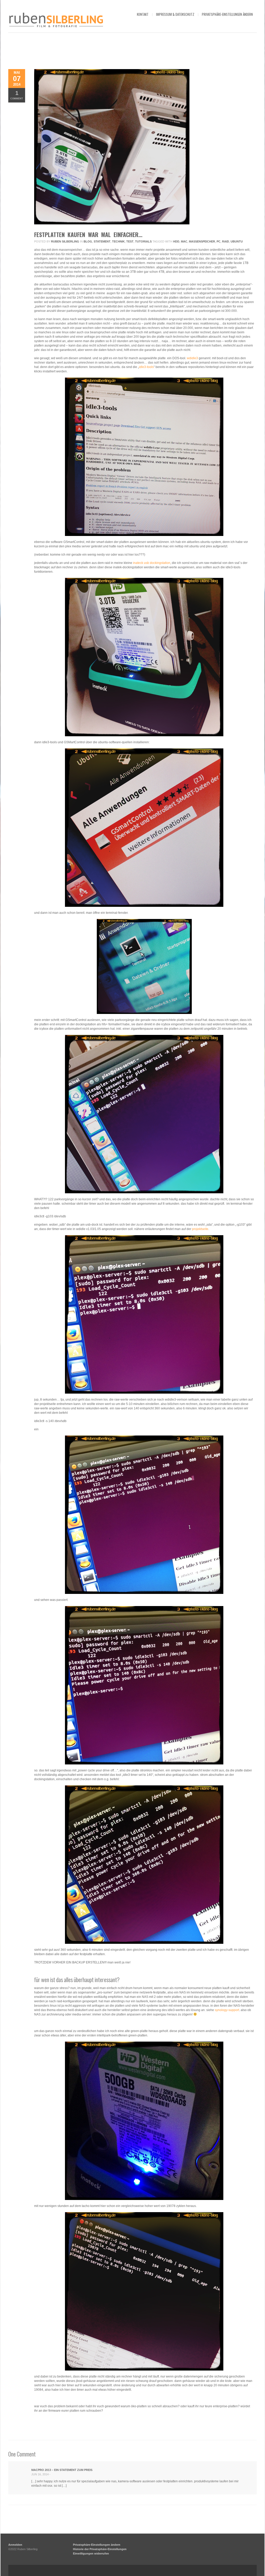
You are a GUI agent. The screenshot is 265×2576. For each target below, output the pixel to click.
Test (130, 241)
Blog (88, 241)
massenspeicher (202, 241)
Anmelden (15, 2545)
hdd (176, 241)
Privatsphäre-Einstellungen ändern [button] (227, 14)
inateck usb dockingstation (152, 563)
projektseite (200, 1229)
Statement (102, 241)
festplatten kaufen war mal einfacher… (88, 234)
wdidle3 (192, 358)
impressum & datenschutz (175, 14)
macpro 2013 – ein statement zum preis (62, 2470)
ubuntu (237, 241)
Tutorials (143, 241)
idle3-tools (146, 367)
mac (184, 241)
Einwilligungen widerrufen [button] (91, 2553)
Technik (118, 241)
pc (219, 241)
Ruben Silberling (65, 241)
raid (226, 241)
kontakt (143, 14)
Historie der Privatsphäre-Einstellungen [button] (100, 2549)
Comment (17, 95)
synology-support (227, 2010)
